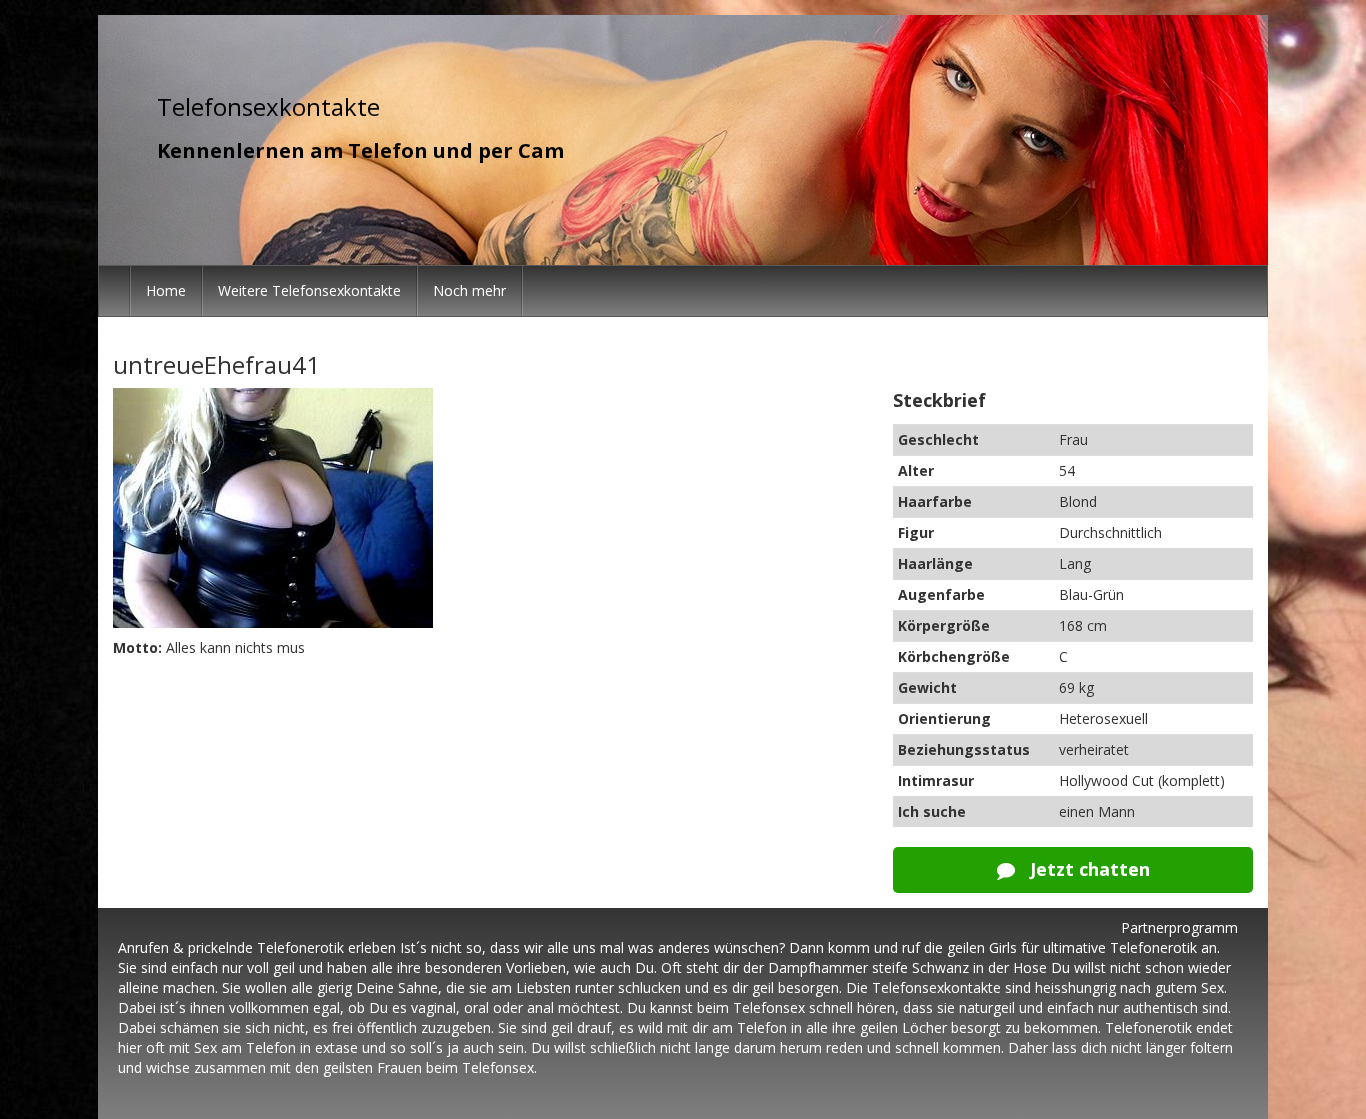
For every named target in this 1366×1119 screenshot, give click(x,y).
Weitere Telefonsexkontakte (309, 290)
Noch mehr (469, 290)
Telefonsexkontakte (268, 106)
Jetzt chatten (1087, 869)
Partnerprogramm (1179, 927)
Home (166, 290)
